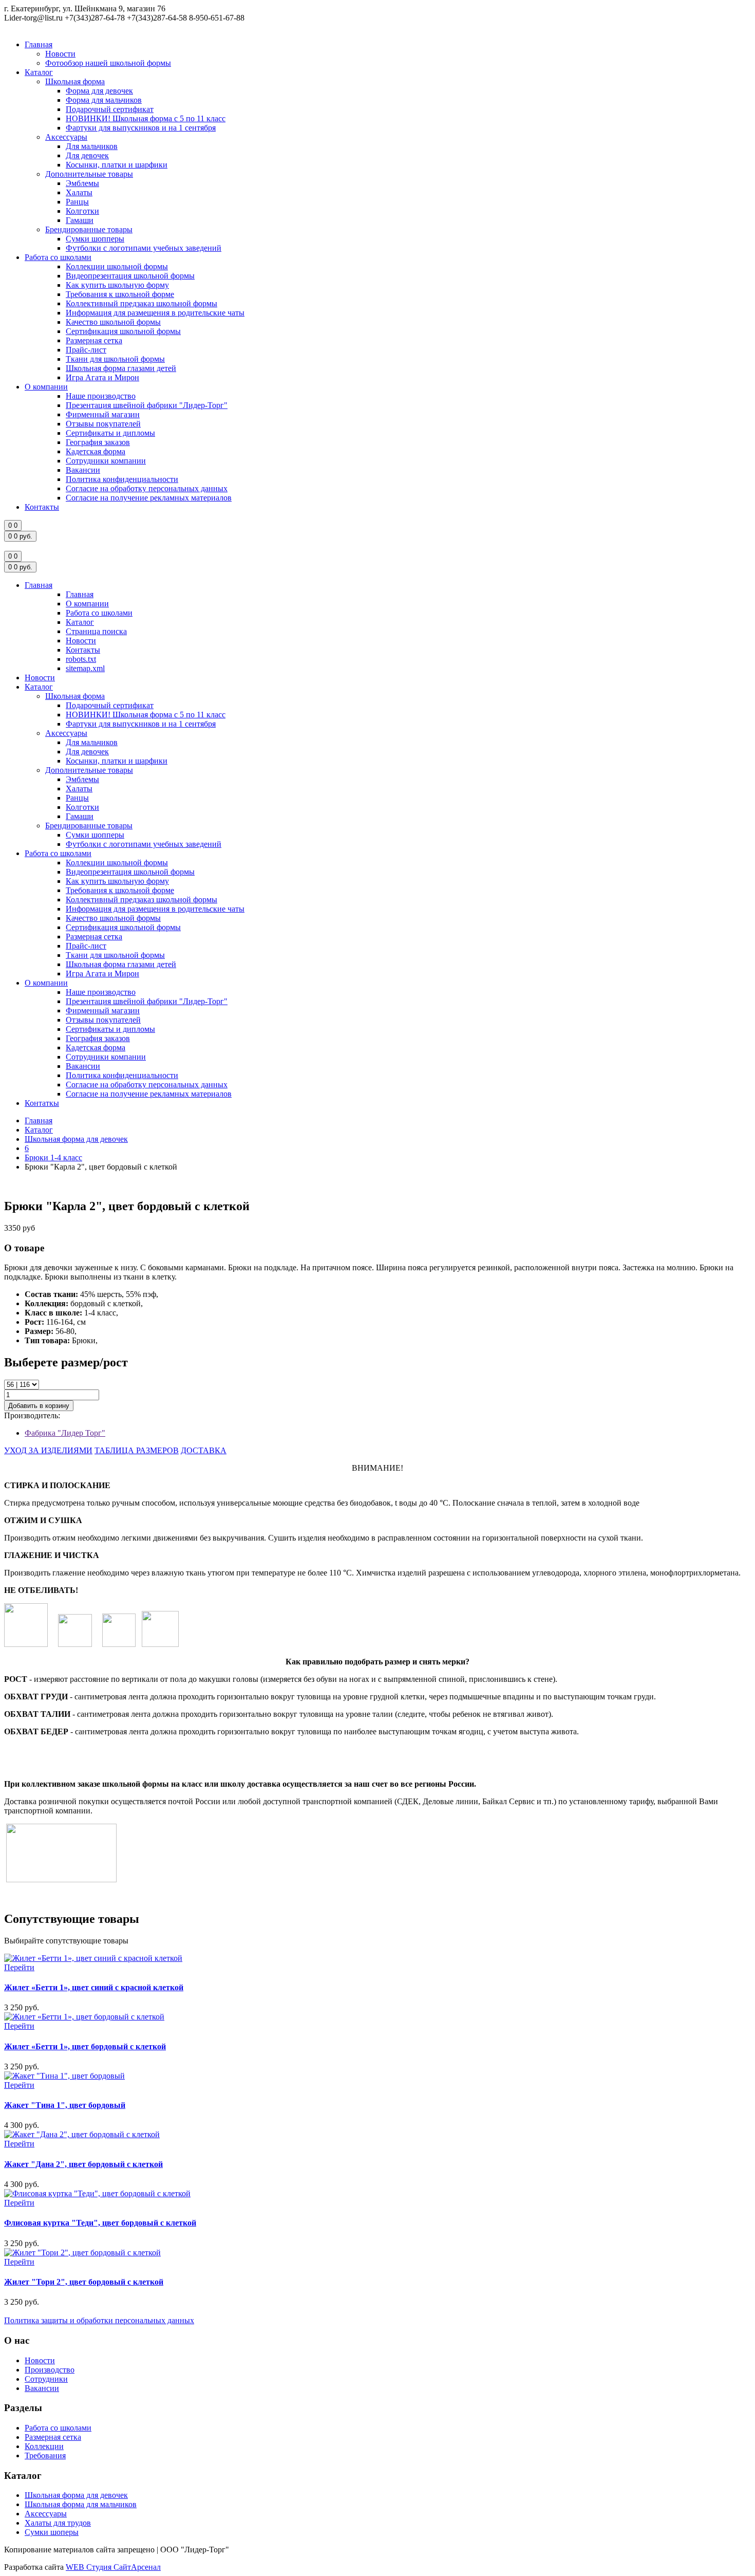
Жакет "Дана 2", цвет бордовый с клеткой (83, 2164)
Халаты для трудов (58, 2523)
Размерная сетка (94, 340)
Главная (39, 44)
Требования (45, 2455)
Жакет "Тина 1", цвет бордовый (65, 2105)
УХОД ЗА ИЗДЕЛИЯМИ (48, 1450)
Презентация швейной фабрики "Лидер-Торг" (147, 405)
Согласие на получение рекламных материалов (149, 498)
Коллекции (44, 2446)
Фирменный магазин (103, 414)
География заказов (98, 442)
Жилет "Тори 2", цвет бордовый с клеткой (84, 2282)
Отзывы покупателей (103, 424)
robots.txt (81, 659)
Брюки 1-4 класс (53, 1157)
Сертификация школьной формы (123, 331)
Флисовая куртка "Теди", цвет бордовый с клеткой (100, 2223)
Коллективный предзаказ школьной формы (141, 303)
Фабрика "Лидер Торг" (65, 1433)
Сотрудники (46, 2379)
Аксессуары (66, 137)
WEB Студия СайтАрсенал (113, 2567)
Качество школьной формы (113, 322)
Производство (50, 2370)
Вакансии (83, 470)
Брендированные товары (89, 229)
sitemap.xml (85, 668)
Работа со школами (58, 257)
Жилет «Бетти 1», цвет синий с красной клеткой (94, 1987)
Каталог (39, 72)
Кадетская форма (96, 451)
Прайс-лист (86, 350)
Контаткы (42, 1103)
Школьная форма (75, 81)
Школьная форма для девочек (76, 1139)
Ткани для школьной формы (115, 359)
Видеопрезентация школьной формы (130, 276)
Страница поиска (96, 631)
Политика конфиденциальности (122, 479)
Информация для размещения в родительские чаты (155, 313)
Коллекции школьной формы (117, 266)
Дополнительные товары (89, 174)
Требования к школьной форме (120, 294)
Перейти (19, 1967)
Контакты (42, 507)
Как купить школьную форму (117, 285)
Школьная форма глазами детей (121, 368)
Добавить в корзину (39, 1406)
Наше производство (101, 396)
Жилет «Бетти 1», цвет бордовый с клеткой (85, 2046)
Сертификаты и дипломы (110, 433)
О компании (46, 387)
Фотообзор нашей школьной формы (108, 63)
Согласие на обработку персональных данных (147, 488)
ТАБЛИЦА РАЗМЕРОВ (137, 1450)
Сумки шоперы (52, 2532)
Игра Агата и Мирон (102, 377)
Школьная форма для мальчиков (81, 2504)
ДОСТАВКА (204, 1450)
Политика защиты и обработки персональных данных (99, 2320)
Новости (60, 54)
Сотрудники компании (106, 461)
